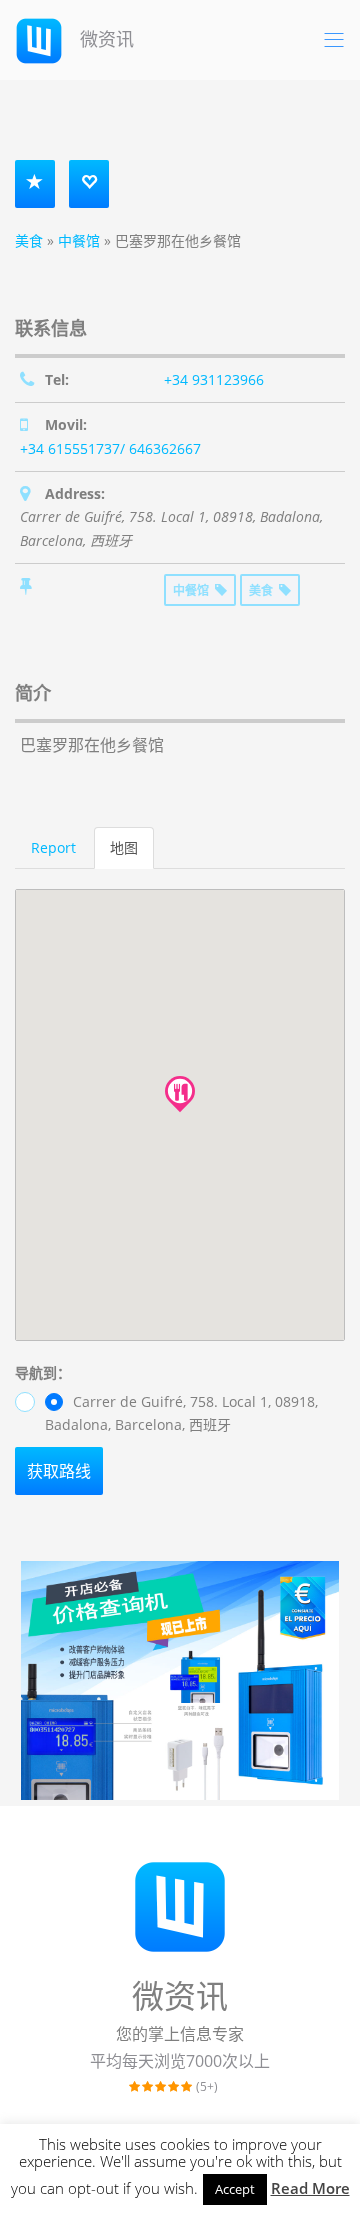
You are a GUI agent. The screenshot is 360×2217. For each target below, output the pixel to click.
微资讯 (104, 39)
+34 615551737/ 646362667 (110, 448)
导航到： (43, 1372)
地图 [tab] (124, 847)
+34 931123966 (214, 379)
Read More (310, 2188)
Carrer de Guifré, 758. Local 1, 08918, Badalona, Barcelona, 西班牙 (181, 1413)
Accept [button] (235, 2189)
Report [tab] (53, 847)
